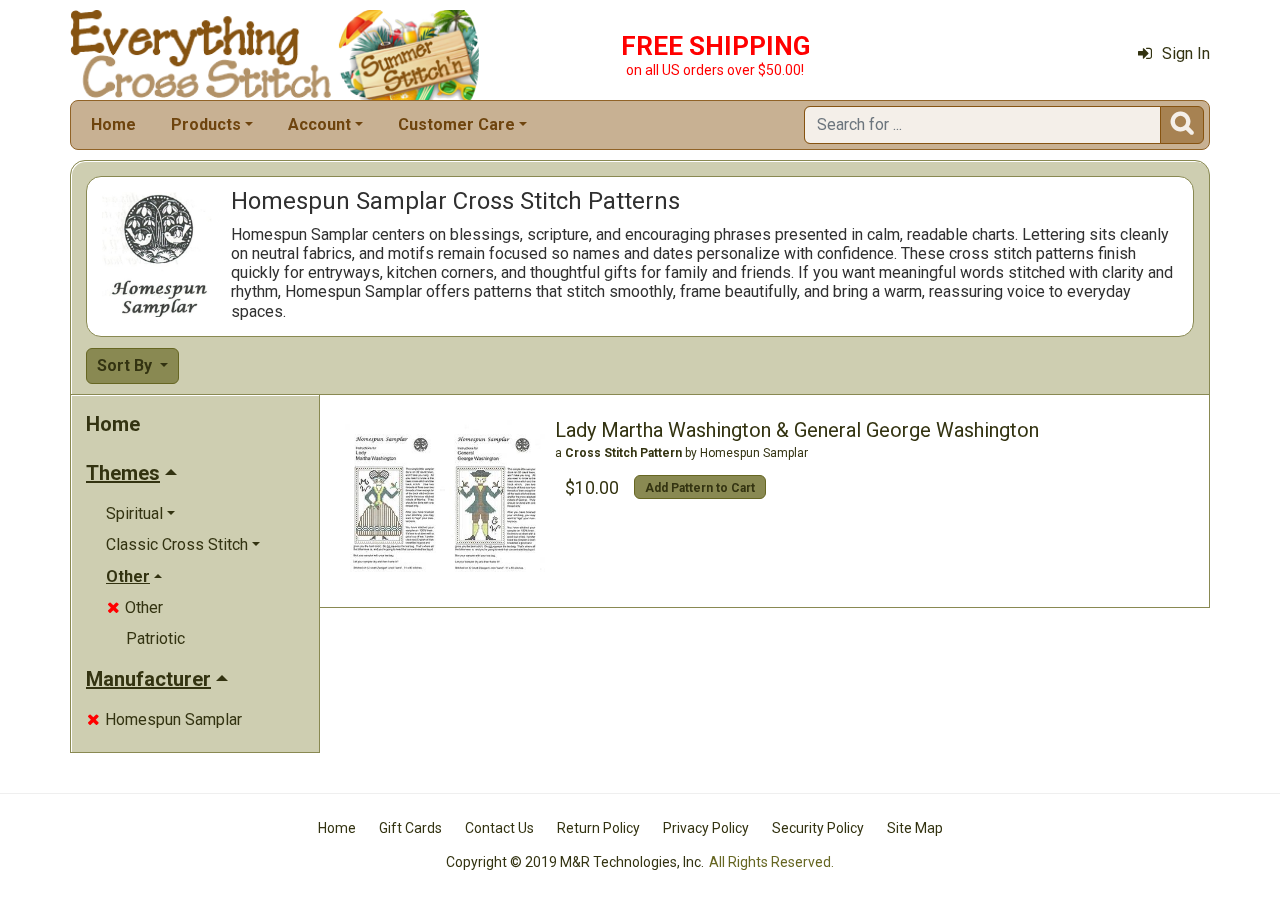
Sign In (1186, 53)
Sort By (126, 365)
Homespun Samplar (164, 719)
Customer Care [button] (456, 124)
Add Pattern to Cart (700, 488)
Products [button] (206, 124)
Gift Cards (410, 828)
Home (113, 124)
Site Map (915, 828)
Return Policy (598, 828)
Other (135, 607)
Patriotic (155, 638)
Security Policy (818, 828)
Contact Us (499, 828)
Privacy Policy (706, 828)
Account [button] (319, 124)
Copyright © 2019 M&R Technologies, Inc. (575, 862)
